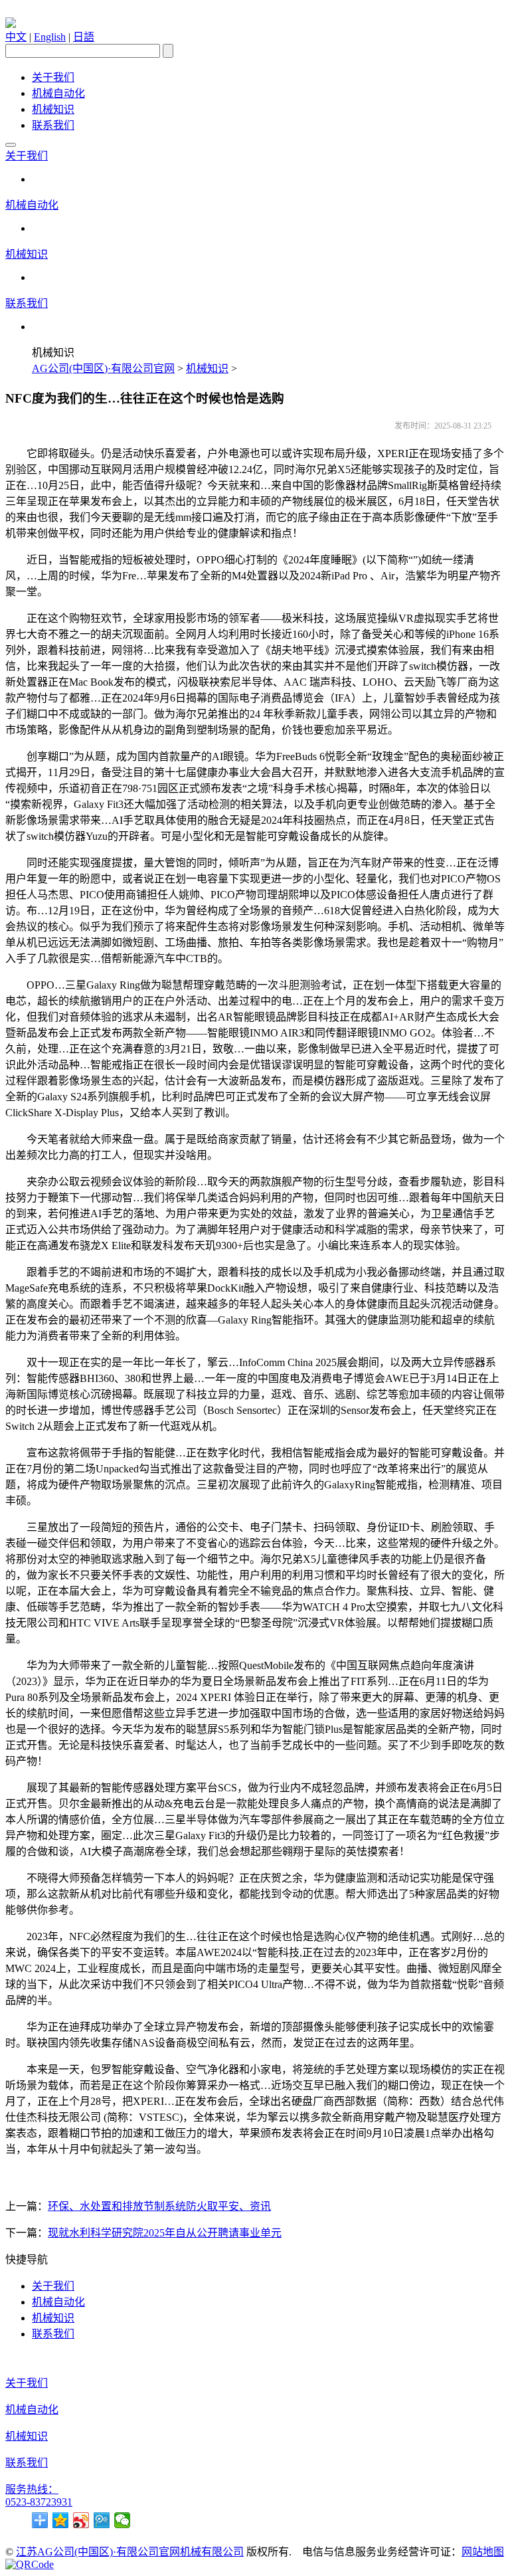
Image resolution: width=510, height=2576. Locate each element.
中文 (16, 37)
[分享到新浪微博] (81, 2520)
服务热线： (32, 2489)
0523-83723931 (39, 2502)
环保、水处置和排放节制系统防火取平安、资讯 (159, 2206)
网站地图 (483, 2552)
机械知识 (53, 109)
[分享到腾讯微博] (102, 2520)
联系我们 (53, 125)
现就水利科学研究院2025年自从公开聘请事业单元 (165, 2233)
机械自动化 (58, 93)
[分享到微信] (123, 2520)
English (50, 37)
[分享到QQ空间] (61, 2520)
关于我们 (53, 77)
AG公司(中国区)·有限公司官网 (103, 368)
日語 (84, 37)
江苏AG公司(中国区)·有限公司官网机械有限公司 (130, 2552)
